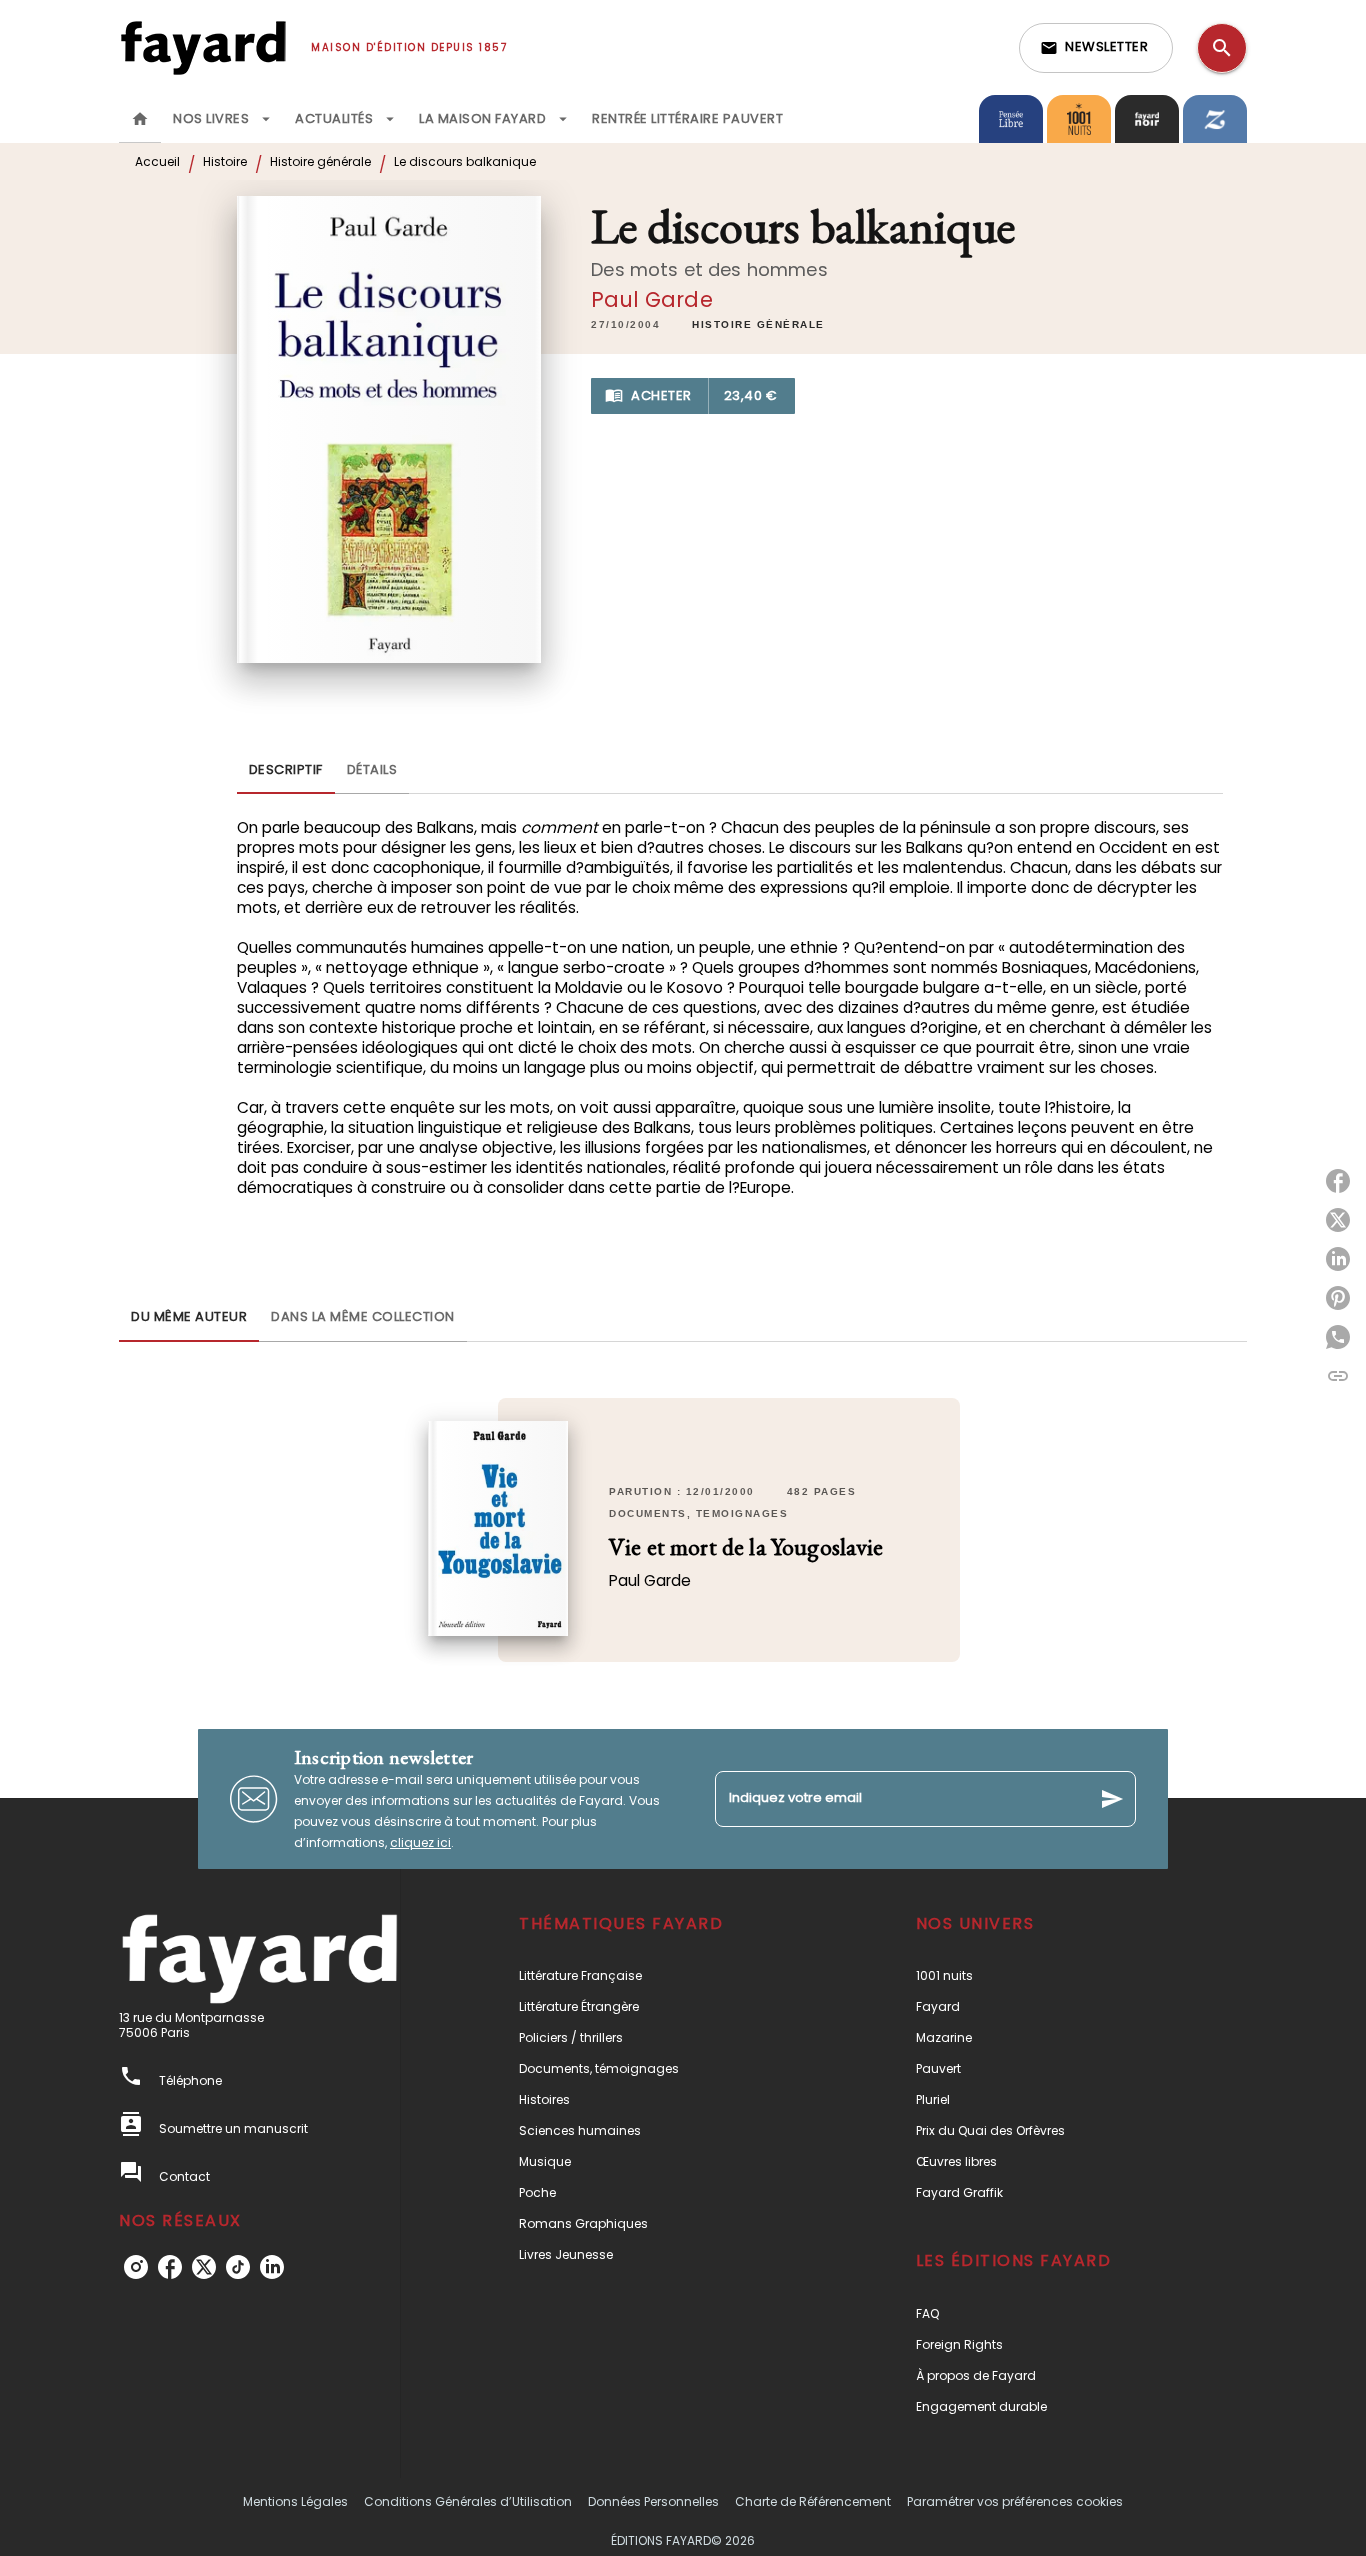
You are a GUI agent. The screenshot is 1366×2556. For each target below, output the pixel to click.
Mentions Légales (295, 2501)
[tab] (140, 119)
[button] (1096, 48)
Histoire (225, 161)
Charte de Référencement (813, 2501)
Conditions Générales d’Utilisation (468, 2501)
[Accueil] (203, 47)
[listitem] (136, 2267)
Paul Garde (652, 299)
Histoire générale (320, 161)
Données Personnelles (653, 2501)
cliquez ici (420, 1842)
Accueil (157, 161)
